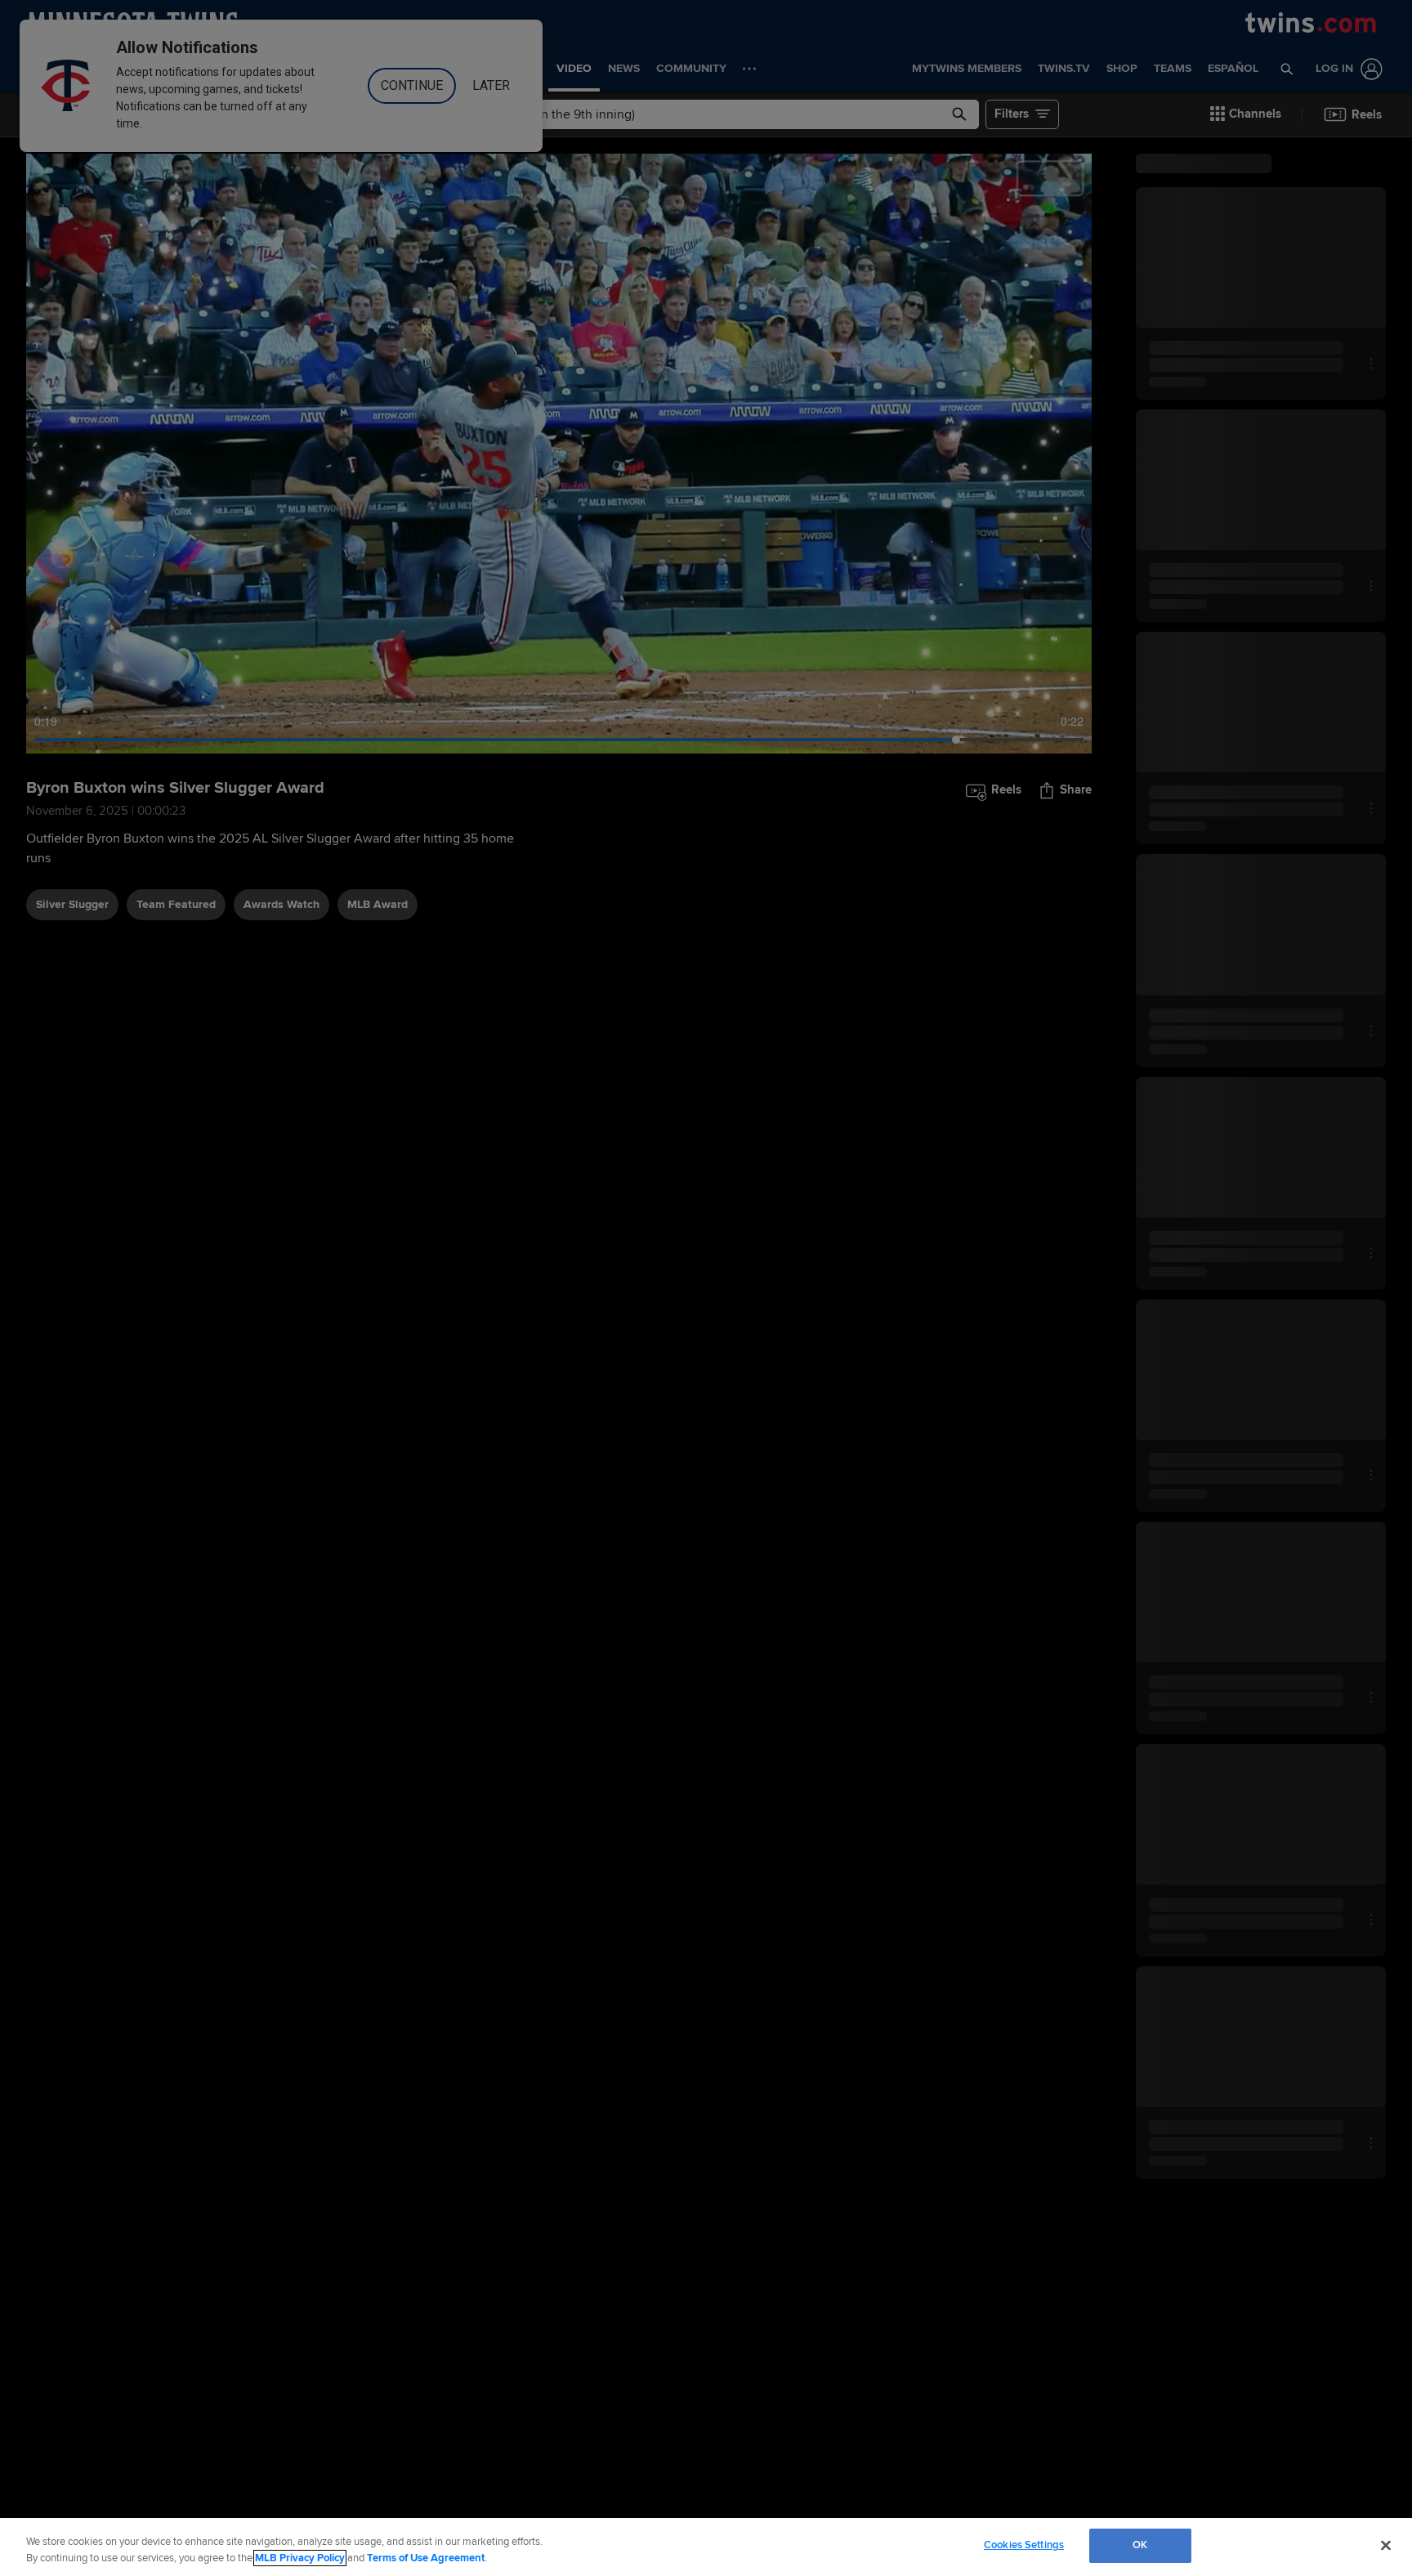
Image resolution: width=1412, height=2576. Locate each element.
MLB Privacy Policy (300, 2558)
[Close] (1386, 2545)
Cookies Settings (1024, 2545)
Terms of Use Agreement (426, 2558)
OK (1140, 2545)
